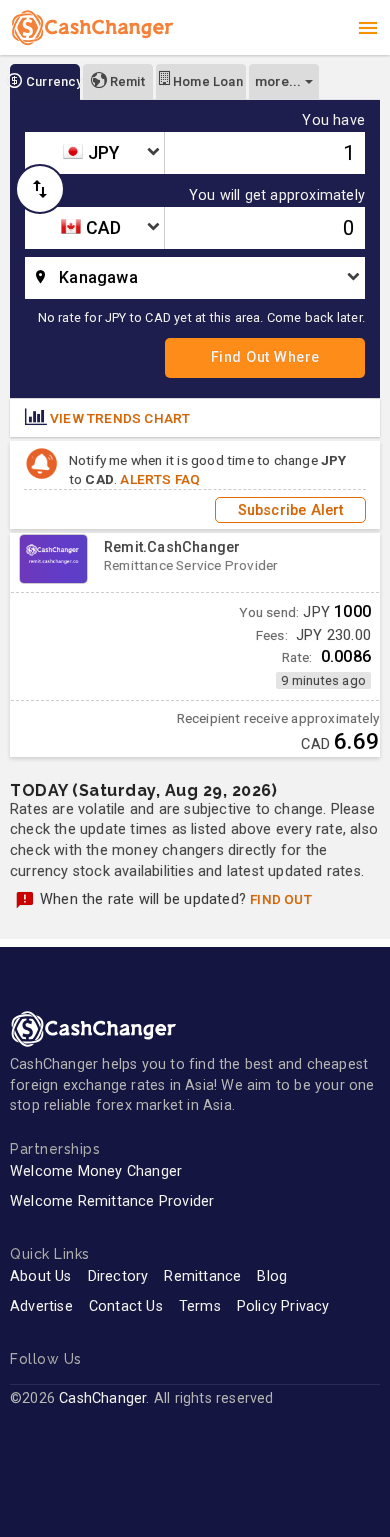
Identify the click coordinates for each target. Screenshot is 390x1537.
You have (333, 121)
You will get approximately (277, 196)
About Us (41, 1276)
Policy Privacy (283, 1306)
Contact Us (126, 1306)
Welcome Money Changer (96, 1171)
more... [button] (278, 81)
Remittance (202, 1276)
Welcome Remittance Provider (112, 1201)
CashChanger (102, 1398)
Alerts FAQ (160, 479)
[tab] (45, 82)
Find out (281, 899)
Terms (200, 1306)
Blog (272, 1276)
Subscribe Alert (291, 509)
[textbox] (94, 153)
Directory (118, 1276)
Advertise (41, 1306)
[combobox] (94, 153)
